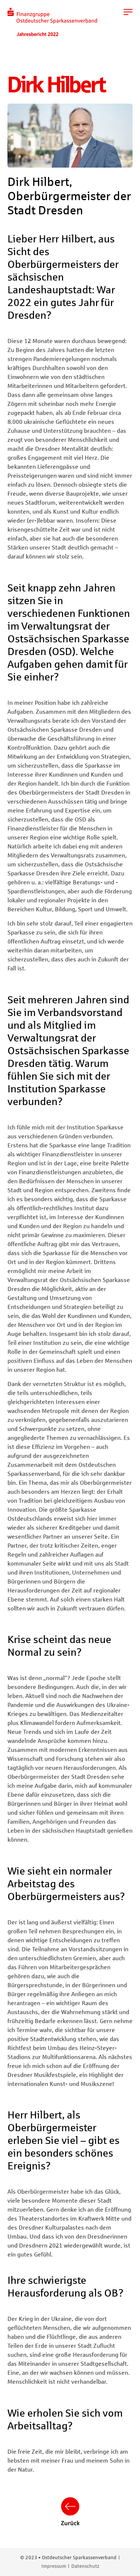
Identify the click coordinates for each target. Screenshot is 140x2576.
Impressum (54, 2566)
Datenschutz (85, 2566)
